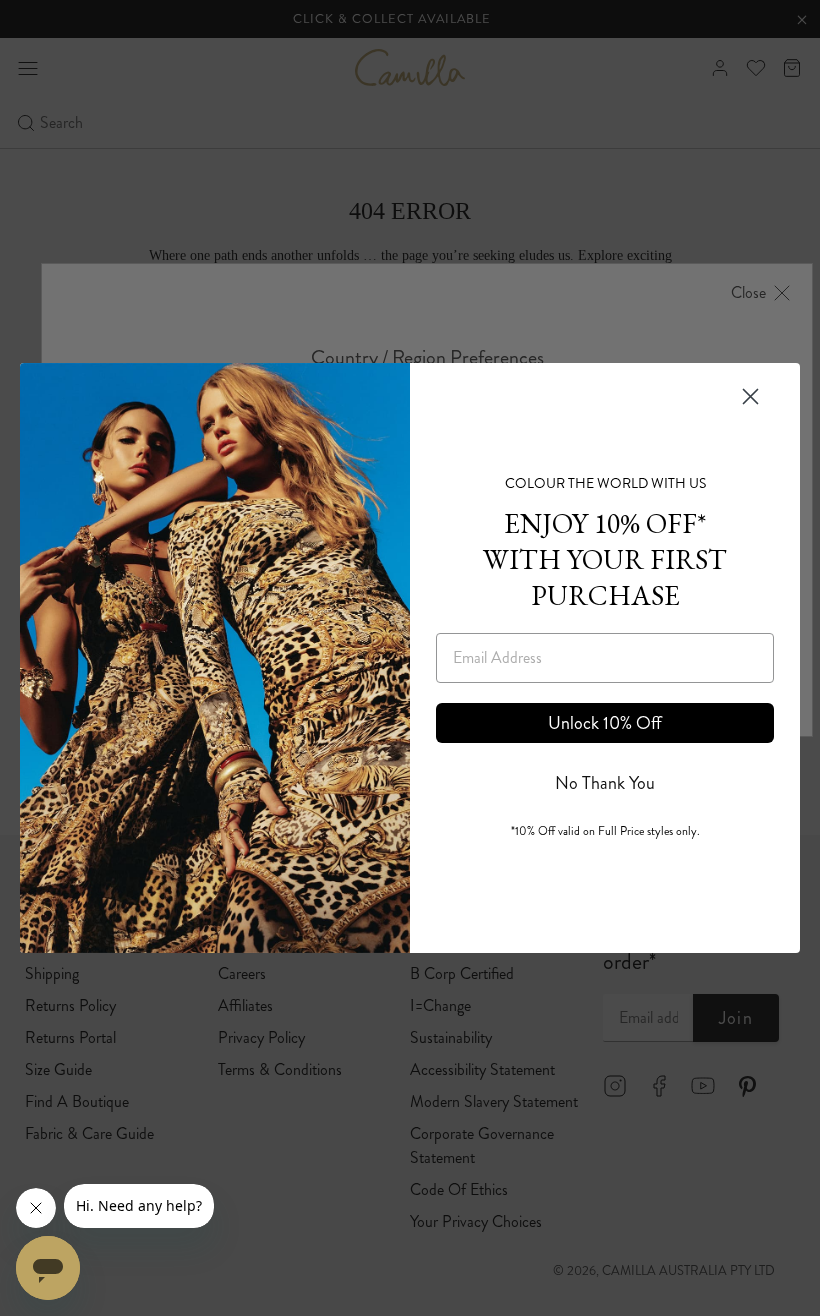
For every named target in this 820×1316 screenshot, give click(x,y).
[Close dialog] (750, 396)
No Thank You (605, 783)
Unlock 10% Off (605, 723)
